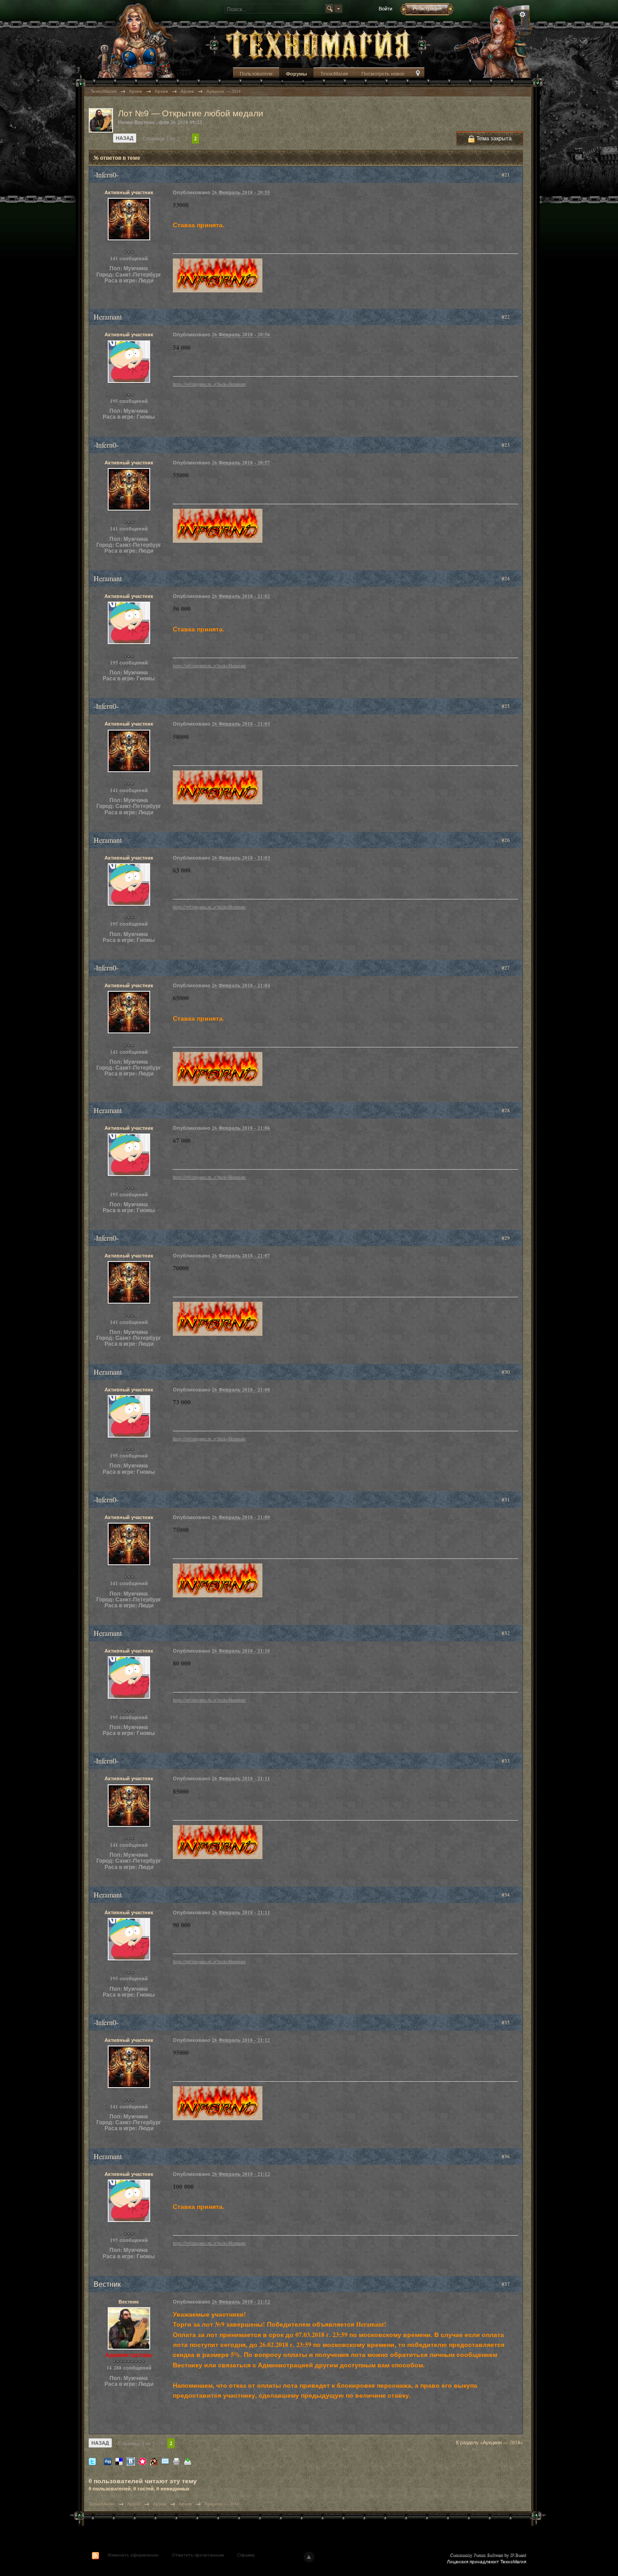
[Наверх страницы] (309, 2557)
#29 (506, 1238)
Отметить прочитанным (198, 2555)
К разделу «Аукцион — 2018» (490, 2442)
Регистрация (427, 8)
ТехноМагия (334, 74)
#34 (506, 1895)
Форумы (296, 74)
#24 (506, 578)
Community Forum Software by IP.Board (488, 2555)
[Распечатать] (176, 2461)
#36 (506, 2156)
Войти (385, 8)
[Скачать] (188, 2461)
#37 (506, 2284)
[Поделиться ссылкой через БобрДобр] (154, 2461)
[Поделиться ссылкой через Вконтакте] (131, 2461)
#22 (506, 317)
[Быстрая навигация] (418, 74)
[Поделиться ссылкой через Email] (165, 2461)
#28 (506, 1110)
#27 (506, 968)
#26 (506, 840)
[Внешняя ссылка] (218, 275)
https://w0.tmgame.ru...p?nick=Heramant (209, 384)
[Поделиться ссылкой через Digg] (108, 2461)
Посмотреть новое (383, 74)
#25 (506, 706)
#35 (506, 2022)
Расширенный (523, 14)
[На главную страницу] (318, 44)
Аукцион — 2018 (222, 2504)
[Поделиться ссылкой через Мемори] (143, 2461)
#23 (506, 445)
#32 (506, 1633)
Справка (246, 2555)
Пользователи (256, 74)
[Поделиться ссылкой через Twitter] (92, 2461)
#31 (506, 1499)
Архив (134, 2504)
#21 (506, 174)
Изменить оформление (133, 2555)
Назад (125, 138)
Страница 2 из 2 (161, 138)
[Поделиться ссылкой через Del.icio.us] (119, 2461)
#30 (506, 1372)
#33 (506, 1761)
